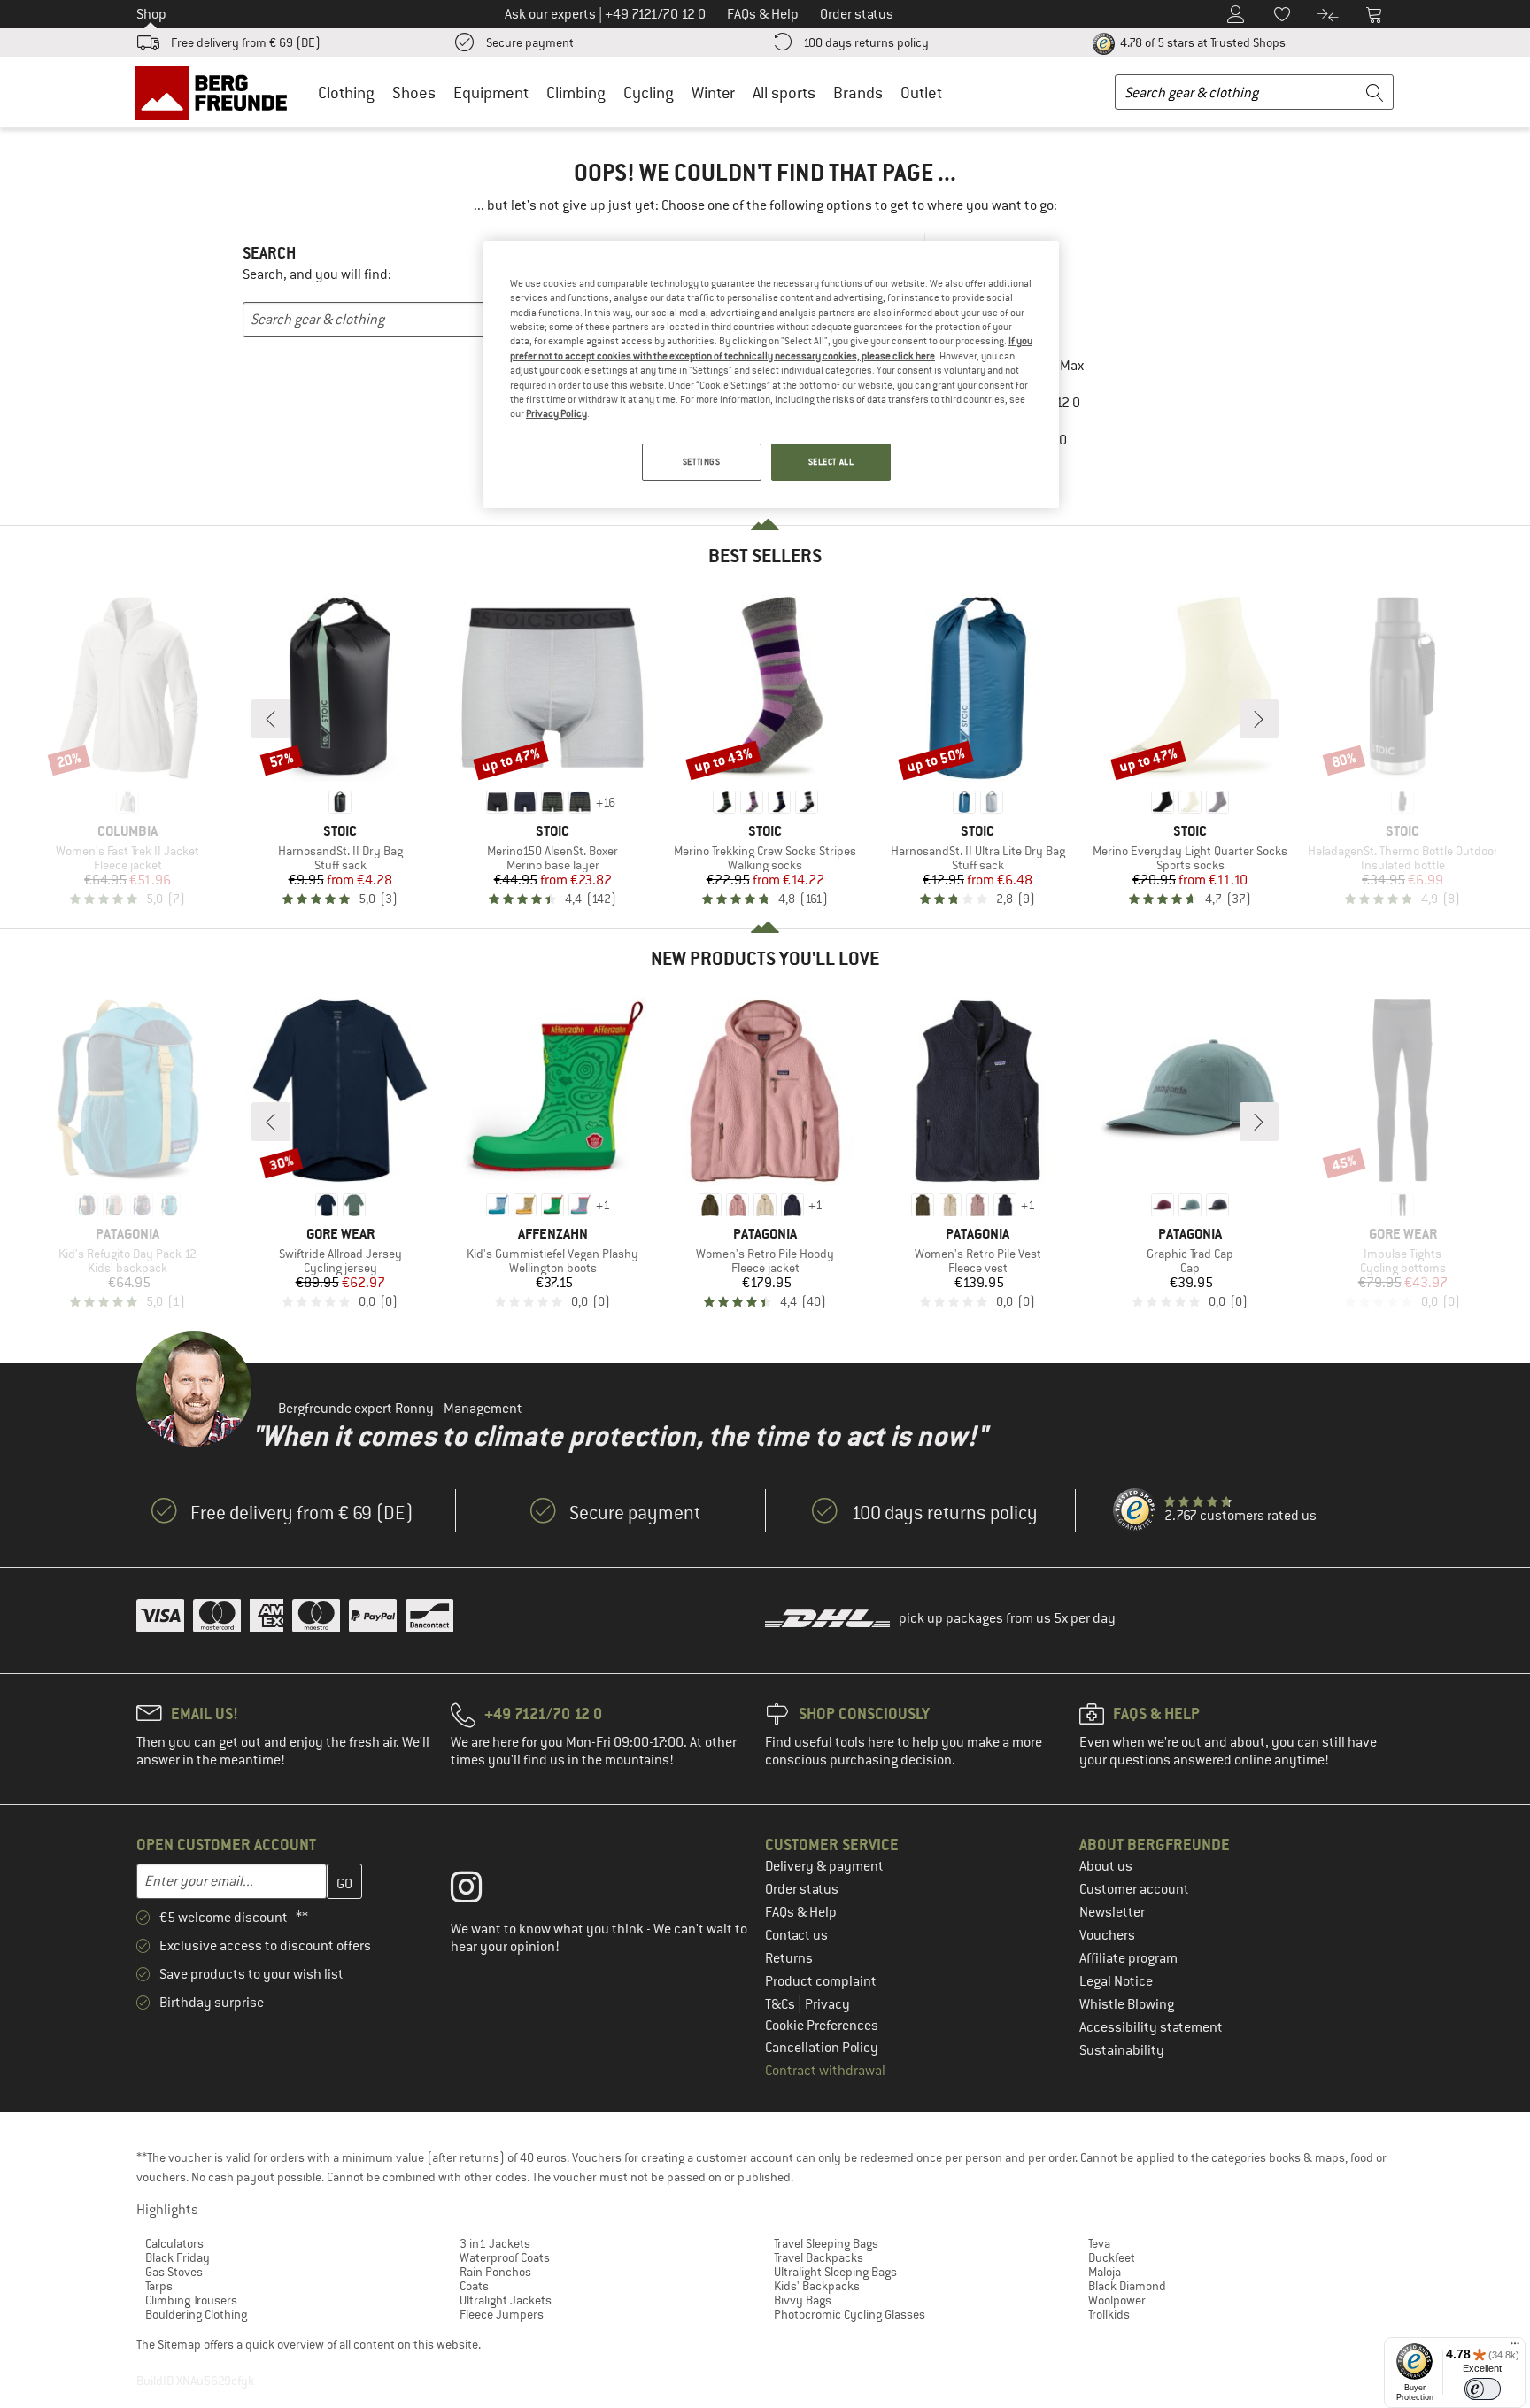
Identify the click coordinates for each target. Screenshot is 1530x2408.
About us (1106, 1866)
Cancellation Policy (822, 2048)
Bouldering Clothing (196, 2314)
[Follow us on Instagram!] (479, 1891)
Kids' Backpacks (817, 2286)
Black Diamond (1127, 2286)
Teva (1099, 2243)
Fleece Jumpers (502, 2314)
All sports (784, 93)
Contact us (796, 1935)
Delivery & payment (824, 1866)
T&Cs (781, 2004)
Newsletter (1112, 1912)
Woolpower (1117, 2300)
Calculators (174, 2243)
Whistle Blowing (1127, 2004)
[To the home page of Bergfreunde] (217, 92)
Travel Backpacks (819, 2257)
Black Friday (178, 2257)
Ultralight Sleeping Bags (835, 2272)
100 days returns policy (866, 42)
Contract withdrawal (825, 2071)
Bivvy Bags (803, 2300)
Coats (474, 2286)
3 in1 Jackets (495, 2243)
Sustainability (1122, 2050)
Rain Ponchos (495, 2272)
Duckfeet (1112, 2257)
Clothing (346, 93)
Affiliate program (1128, 1958)
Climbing (576, 93)
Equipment (491, 93)
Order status (802, 1889)
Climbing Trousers (191, 2300)
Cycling (649, 93)
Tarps (159, 2286)
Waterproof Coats (505, 2257)
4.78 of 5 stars (1202, 42)
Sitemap (179, 2344)
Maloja (1105, 2272)
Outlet (921, 93)
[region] (771, 374)
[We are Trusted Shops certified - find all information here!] (1135, 1510)
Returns (789, 1958)
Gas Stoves (174, 2272)
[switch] (1483, 2389)
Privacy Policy (556, 413)
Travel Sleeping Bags (826, 2243)
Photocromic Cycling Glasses (850, 2314)
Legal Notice (1116, 1981)
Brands (858, 93)
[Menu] (1515, 2348)
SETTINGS (702, 462)
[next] (1259, 719)
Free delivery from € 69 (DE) (246, 42)
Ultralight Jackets (506, 2300)
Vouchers (1107, 1935)
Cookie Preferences (822, 2026)
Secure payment (530, 42)
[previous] (271, 719)
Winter (713, 93)
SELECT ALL (831, 462)
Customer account (1134, 1889)
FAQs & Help (801, 1912)
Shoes (414, 93)
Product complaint (821, 1981)
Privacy (827, 2004)
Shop (151, 14)
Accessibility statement (1151, 2027)
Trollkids (1109, 2314)
